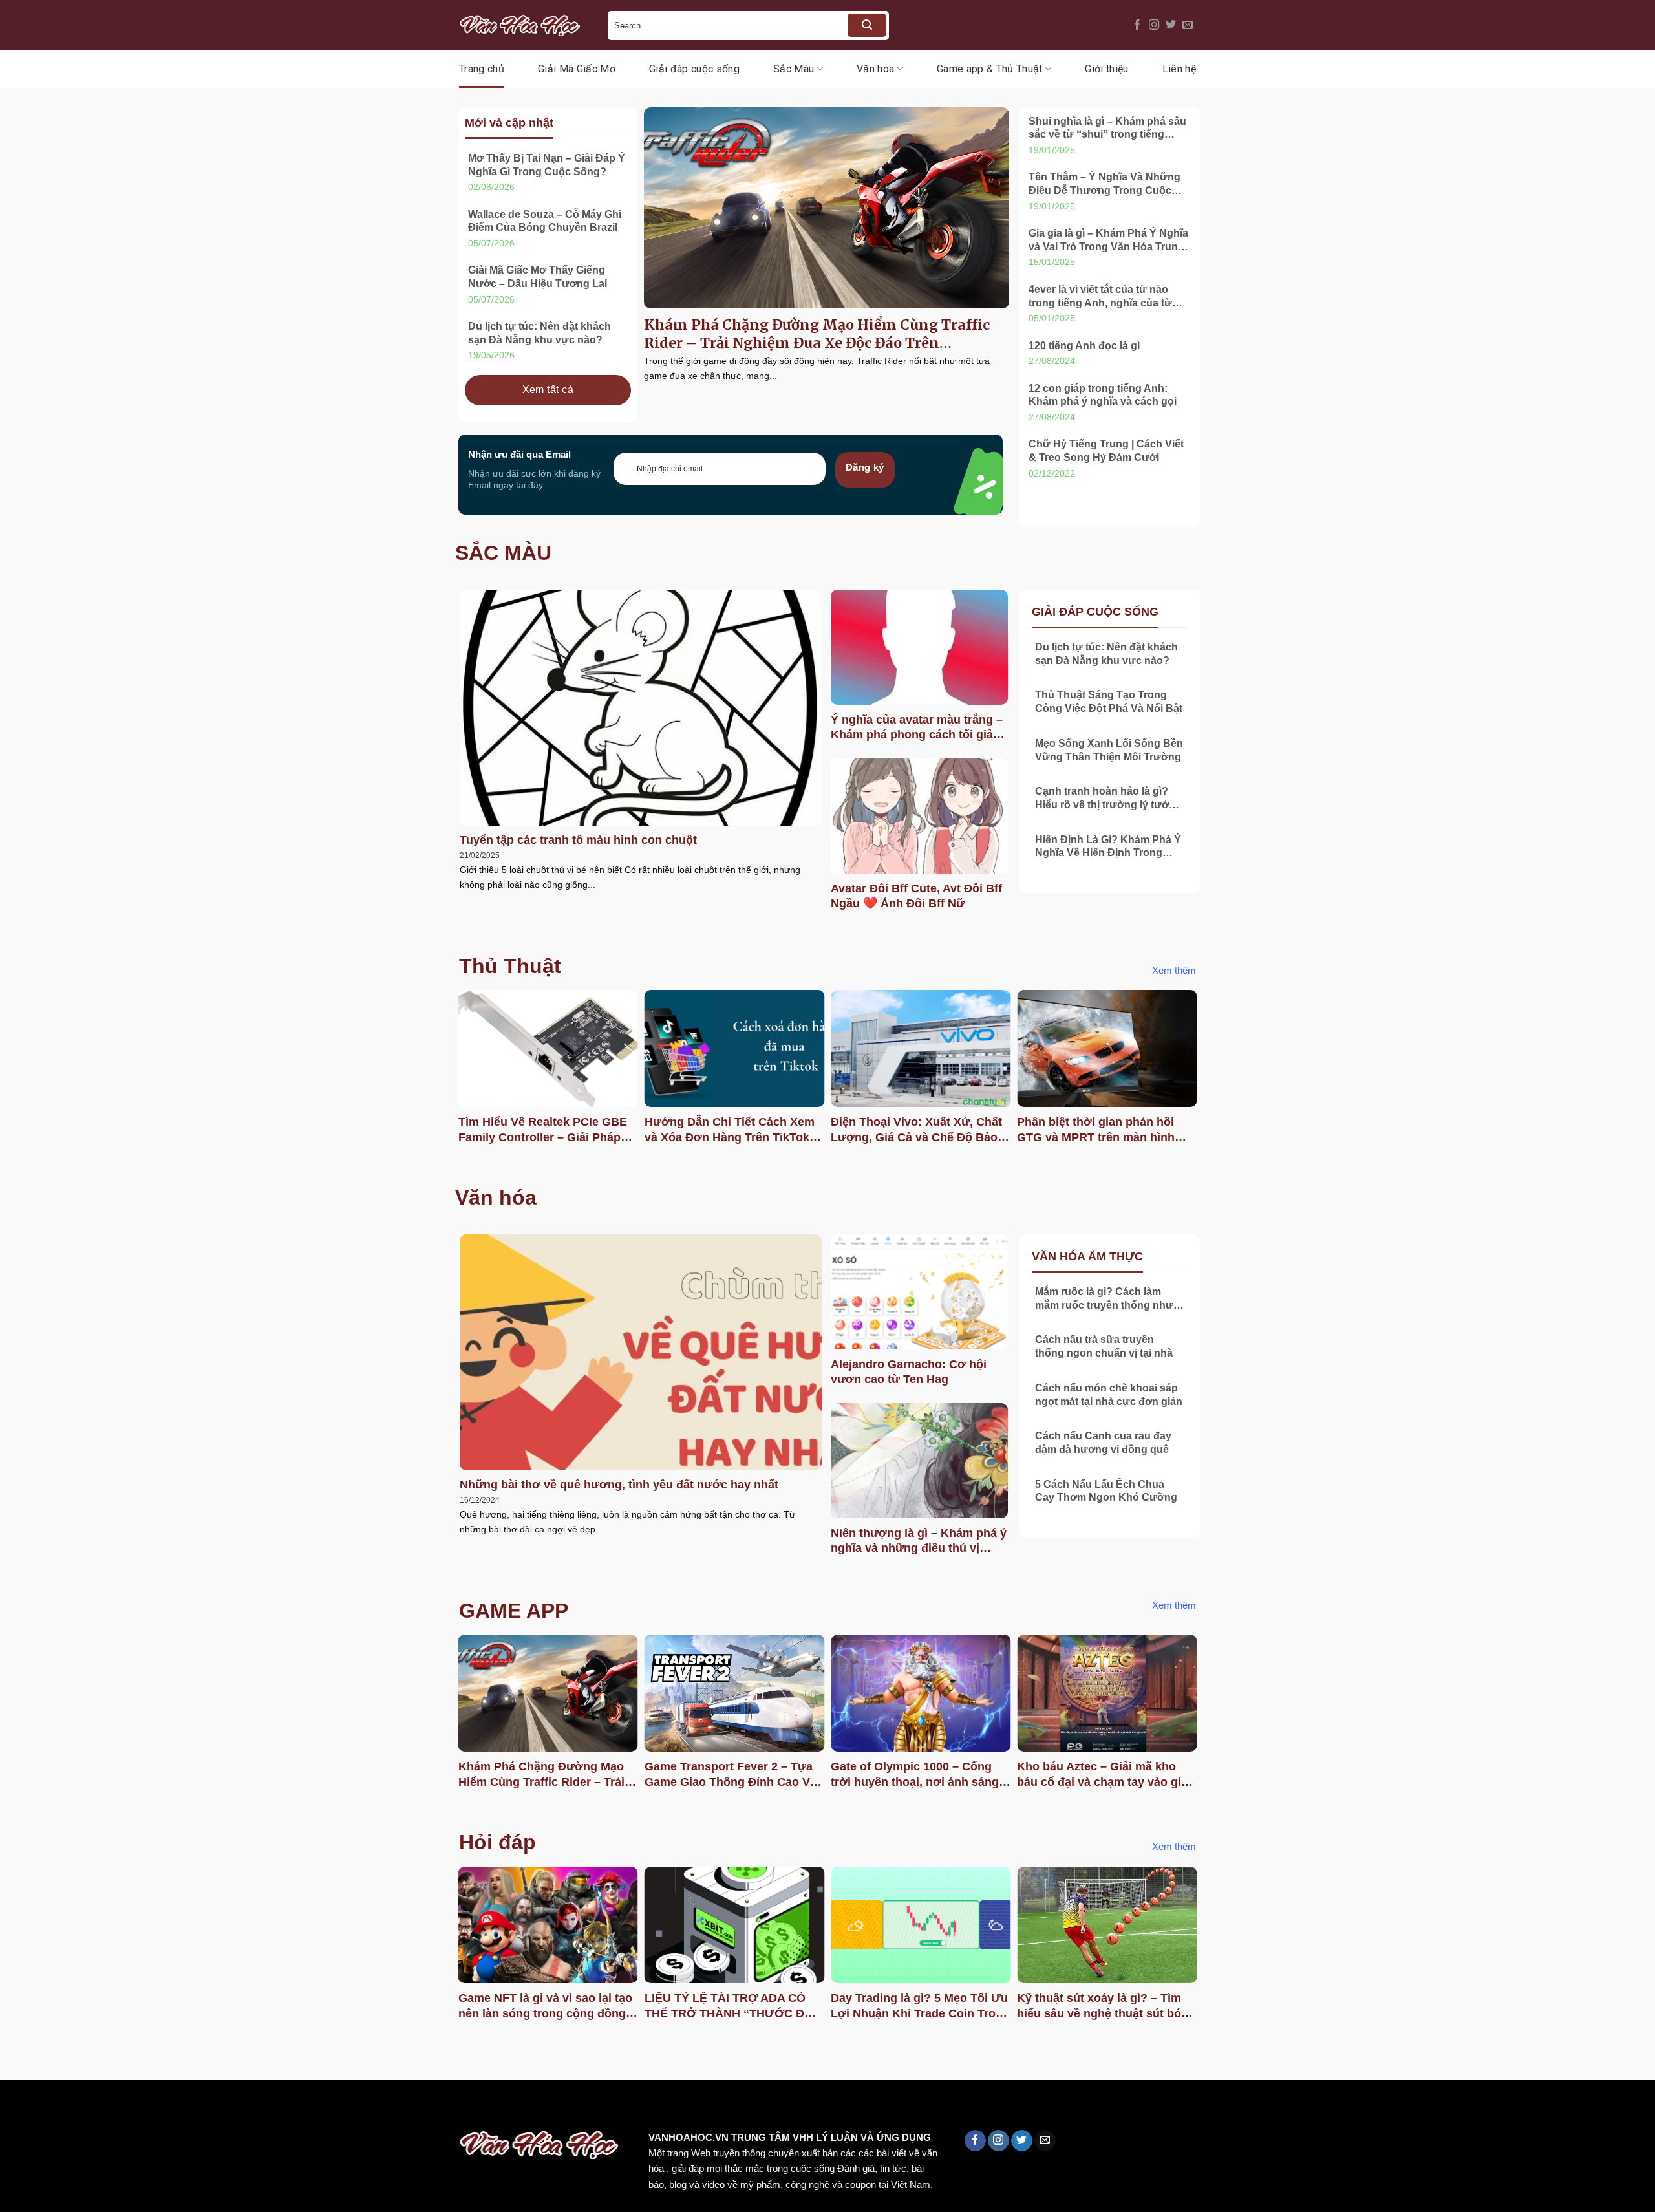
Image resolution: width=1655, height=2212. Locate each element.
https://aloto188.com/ (358, 2108)
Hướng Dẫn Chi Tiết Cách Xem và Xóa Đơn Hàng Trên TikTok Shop (730, 1130)
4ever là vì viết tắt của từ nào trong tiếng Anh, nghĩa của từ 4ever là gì (1100, 297)
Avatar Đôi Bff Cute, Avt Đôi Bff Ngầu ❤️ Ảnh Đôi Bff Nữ (916, 896)
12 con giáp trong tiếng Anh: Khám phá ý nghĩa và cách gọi (1103, 395)
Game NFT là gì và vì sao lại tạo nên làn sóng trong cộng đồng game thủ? (545, 2006)
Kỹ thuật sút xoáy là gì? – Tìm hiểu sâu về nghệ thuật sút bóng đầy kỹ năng (1106, 2006)
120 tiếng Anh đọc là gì (1084, 346)
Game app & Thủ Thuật (989, 69)
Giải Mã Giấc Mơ (577, 69)
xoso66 (59, 2108)
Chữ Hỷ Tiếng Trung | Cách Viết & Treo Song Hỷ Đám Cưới (1106, 451)
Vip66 (16, 2108)
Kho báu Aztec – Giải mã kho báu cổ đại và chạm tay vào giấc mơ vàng (1105, 1775)
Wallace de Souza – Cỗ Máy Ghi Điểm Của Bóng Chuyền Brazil (545, 221)
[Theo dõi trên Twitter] (1171, 25)
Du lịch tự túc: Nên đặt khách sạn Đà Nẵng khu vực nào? (539, 333)
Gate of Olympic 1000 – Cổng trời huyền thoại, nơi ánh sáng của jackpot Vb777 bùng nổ (915, 1775)
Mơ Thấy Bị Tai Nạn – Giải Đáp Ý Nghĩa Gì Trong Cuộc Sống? (547, 165)
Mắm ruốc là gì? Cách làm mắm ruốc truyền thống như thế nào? (1104, 1299)
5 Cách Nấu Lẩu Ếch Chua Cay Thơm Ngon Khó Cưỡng (1106, 1491)
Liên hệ (1179, 69)
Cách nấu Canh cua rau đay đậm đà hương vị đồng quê (1103, 1443)
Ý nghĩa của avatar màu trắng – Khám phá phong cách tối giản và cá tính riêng (917, 728)
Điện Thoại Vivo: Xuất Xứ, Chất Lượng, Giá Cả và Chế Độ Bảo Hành (916, 1130)
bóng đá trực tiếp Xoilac (476, 2108)
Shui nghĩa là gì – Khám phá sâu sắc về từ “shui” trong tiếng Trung (1107, 129)
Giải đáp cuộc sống (694, 69)
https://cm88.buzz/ (165, 2108)
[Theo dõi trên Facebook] (1137, 25)
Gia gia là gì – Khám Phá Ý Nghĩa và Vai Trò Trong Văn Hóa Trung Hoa (1108, 241)
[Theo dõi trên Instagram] (1154, 25)
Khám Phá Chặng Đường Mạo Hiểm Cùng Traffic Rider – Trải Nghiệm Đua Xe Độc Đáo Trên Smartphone (817, 334)
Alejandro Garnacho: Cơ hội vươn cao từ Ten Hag (909, 1372)
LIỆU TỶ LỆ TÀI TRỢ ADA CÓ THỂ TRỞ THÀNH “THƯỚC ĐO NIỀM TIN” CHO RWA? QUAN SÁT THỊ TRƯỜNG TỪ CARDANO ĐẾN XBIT (729, 2006)
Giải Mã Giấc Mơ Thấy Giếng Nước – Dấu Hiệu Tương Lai (538, 277)
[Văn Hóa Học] (524, 25)
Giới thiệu (1106, 69)
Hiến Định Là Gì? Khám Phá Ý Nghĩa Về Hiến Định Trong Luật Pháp (1108, 847)
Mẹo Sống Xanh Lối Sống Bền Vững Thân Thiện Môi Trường (1109, 750)
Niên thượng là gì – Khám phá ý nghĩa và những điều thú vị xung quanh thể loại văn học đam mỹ (919, 1541)
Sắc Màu (794, 69)
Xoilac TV (566, 2108)
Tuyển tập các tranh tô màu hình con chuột (578, 840)
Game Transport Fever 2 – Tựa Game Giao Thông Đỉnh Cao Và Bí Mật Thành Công (731, 1775)
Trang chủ (482, 69)
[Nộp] (867, 25)
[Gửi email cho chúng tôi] (1188, 25)
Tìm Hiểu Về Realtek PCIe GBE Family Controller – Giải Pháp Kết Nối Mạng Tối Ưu (543, 1130)
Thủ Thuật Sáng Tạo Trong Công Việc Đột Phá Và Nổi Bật (1109, 702)
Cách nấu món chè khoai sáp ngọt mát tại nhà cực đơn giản (1109, 1395)
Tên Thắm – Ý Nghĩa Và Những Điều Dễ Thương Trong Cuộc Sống (1105, 185)
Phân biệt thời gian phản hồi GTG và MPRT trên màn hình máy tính (1096, 1130)
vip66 (101, 2108)
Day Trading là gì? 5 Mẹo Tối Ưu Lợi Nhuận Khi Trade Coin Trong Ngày (920, 2006)
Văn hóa (875, 69)
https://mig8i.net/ (258, 2108)
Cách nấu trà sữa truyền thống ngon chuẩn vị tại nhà (1104, 1346)
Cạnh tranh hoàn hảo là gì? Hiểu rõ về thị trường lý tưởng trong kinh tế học (1108, 799)
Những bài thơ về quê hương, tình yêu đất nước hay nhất (619, 1485)
